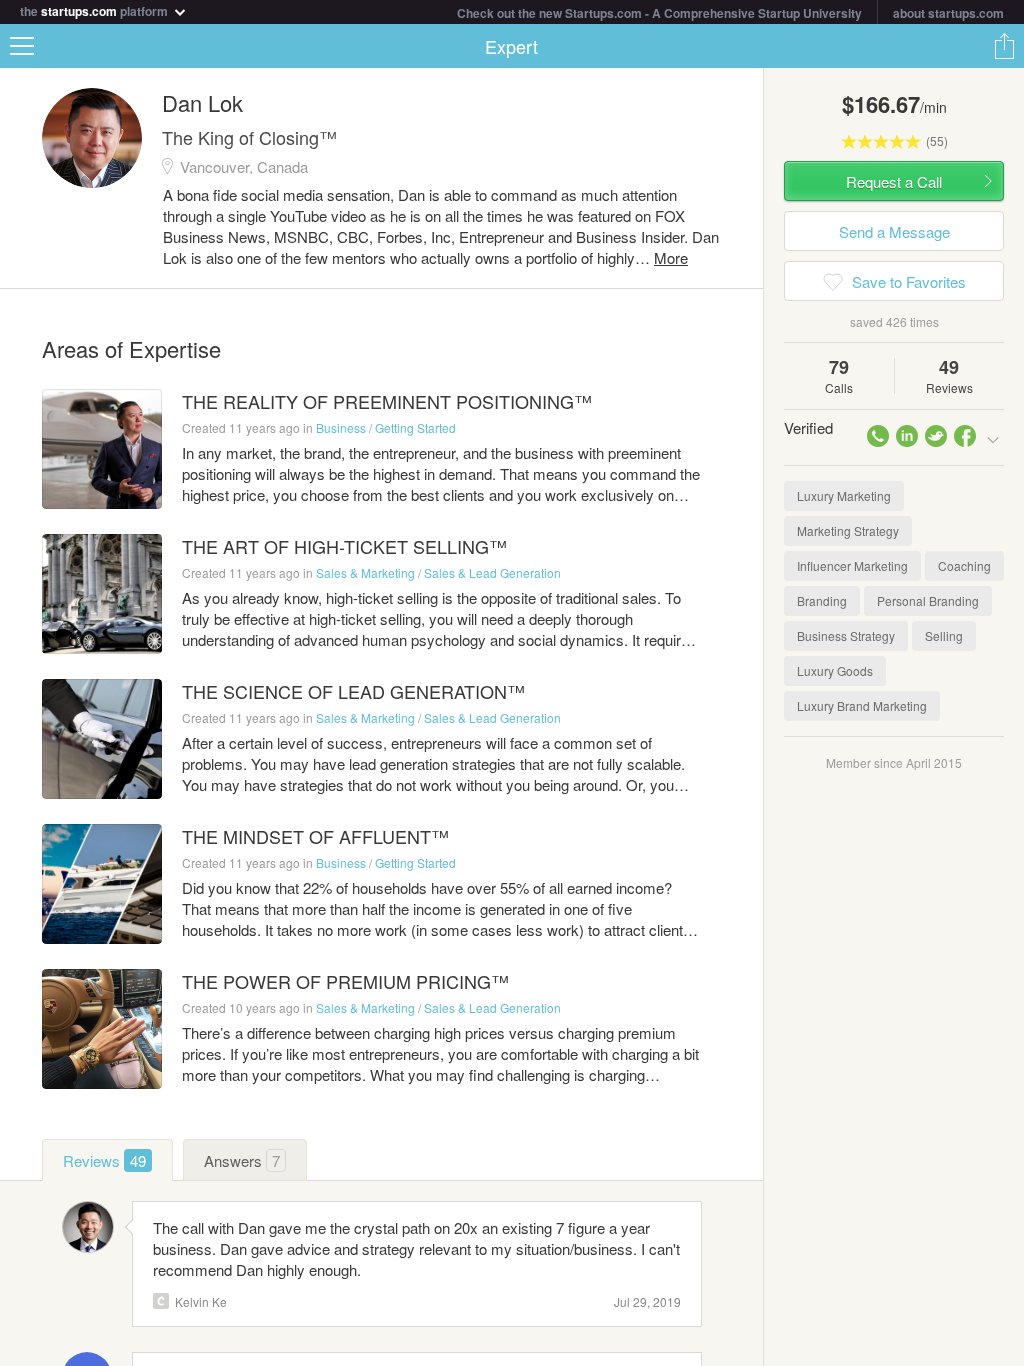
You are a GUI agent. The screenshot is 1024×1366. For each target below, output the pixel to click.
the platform (95, 9)
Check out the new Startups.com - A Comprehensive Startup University (659, 13)
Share (1004, 46)
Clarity (161, 1301)
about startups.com (948, 13)
